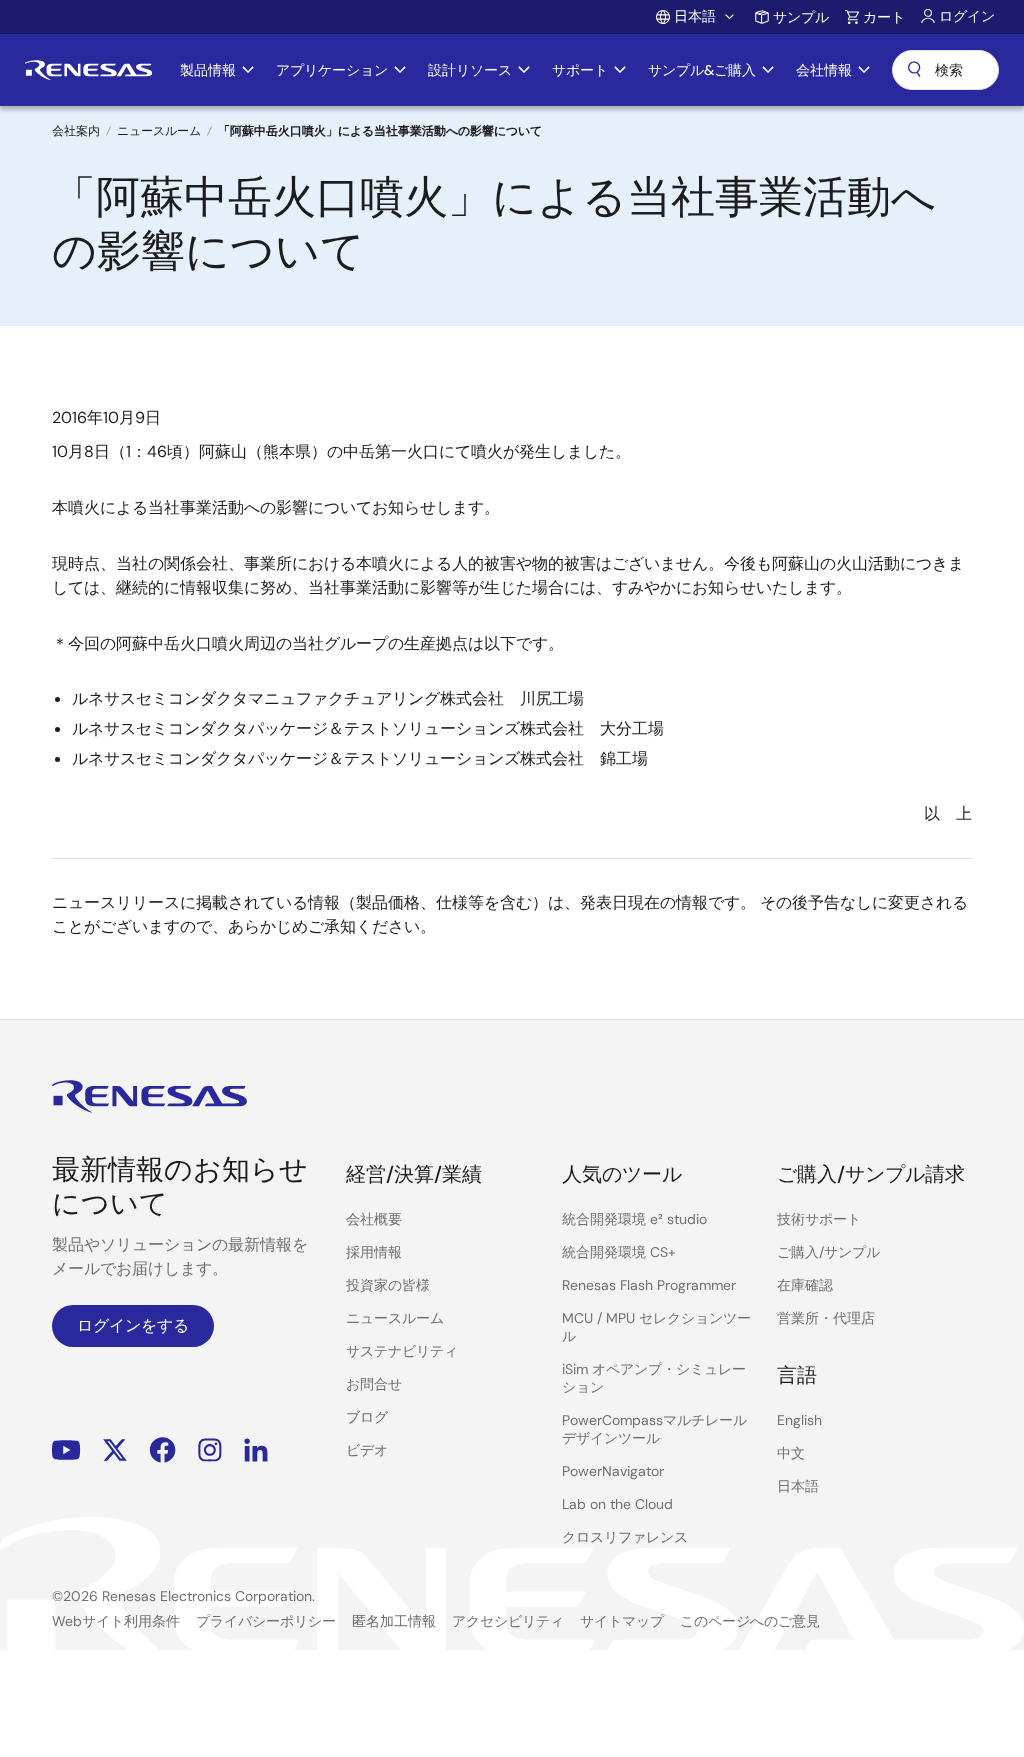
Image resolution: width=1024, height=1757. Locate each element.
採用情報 (374, 1252)
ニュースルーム (159, 131)
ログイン (967, 16)
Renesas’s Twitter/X (115, 1450)
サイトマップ (622, 1621)
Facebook (162, 1450)
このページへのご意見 (750, 1621)
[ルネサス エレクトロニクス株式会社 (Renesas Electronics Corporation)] (88, 70)
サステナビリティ (402, 1351)
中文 (791, 1453)
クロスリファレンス (625, 1537)
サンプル (801, 17)
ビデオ (367, 1450)
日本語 (798, 1486)
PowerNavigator (613, 1471)
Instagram (210, 1450)
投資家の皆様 (388, 1285)
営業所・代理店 (826, 1318)
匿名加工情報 (394, 1621)
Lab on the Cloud (617, 1504)
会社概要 (374, 1219)
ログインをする (133, 1325)
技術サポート (819, 1219)
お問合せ (374, 1384)
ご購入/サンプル (828, 1252)
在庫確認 (805, 1285)
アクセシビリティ (508, 1621)
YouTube (66, 1450)
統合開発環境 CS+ (619, 1252)
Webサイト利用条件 (116, 1621)
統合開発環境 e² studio (634, 1219)
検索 (945, 70)
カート (884, 17)
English (799, 1420)
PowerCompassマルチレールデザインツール (654, 1429)
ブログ (367, 1417)
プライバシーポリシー (266, 1621)
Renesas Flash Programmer (649, 1285)
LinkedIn (256, 1450)
